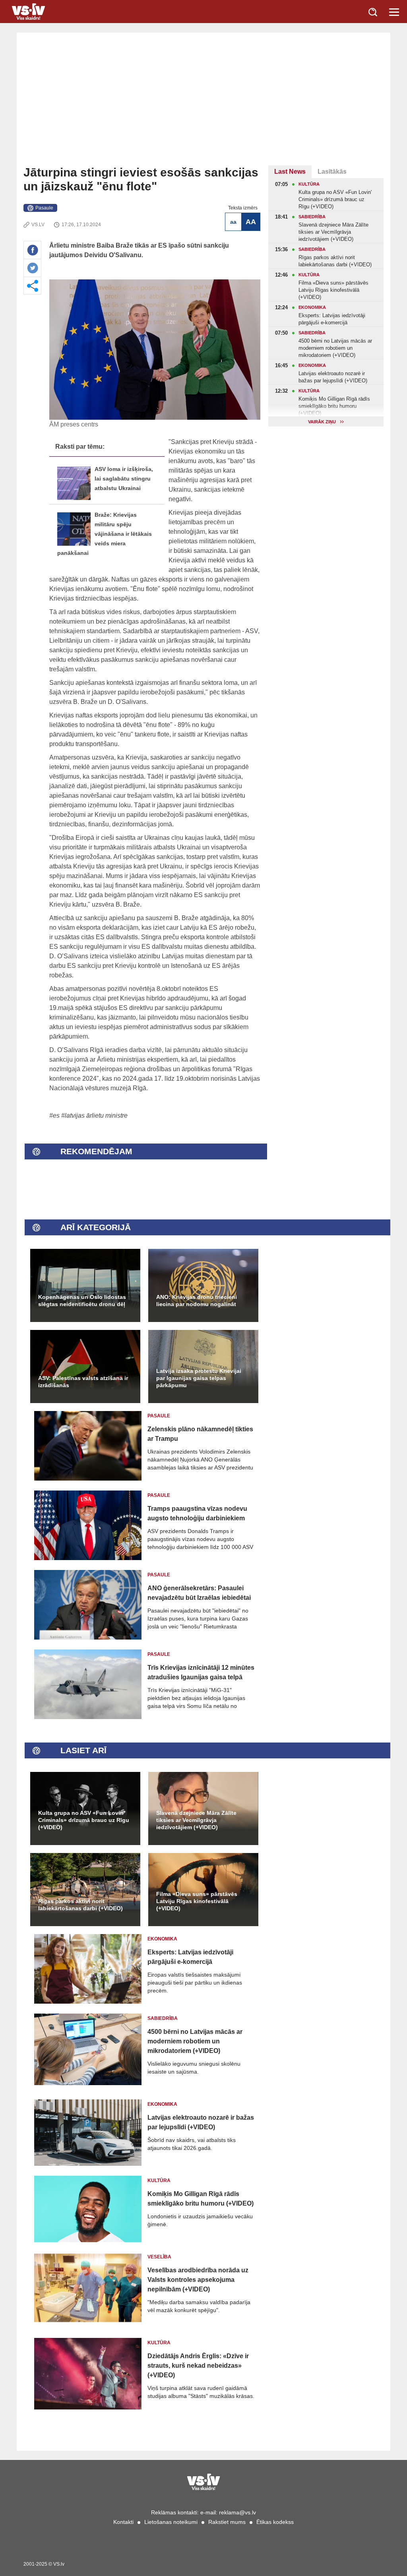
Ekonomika (162, 1939)
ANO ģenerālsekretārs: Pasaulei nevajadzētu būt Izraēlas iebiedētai (199, 1593)
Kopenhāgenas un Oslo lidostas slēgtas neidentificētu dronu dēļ (82, 1301)
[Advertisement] (203, 106)
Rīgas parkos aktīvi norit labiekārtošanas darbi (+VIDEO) (80, 1905)
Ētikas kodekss (275, 2522)
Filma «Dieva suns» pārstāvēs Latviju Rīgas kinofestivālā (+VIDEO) (197, 1901)
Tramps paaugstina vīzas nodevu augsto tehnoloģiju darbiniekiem (197, 1513)
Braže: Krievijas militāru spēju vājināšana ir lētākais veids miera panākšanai (105, 534)
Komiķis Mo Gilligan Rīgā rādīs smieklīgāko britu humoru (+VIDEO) (201, 2199)
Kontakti (123, 2522)
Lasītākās (332, 172)
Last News (290, 172)
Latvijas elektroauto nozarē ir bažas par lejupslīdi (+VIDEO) (201, 2122)
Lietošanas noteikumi (171, 2522)
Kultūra (159, 2181)
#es (54, 1115)
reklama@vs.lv (237, 2512)
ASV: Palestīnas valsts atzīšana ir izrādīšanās (83, 1382)
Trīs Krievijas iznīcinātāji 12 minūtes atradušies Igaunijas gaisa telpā (201, 1672)
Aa (233, 222)
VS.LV (38, 225)
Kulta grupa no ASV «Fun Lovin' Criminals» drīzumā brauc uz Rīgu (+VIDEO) (84, 1820)
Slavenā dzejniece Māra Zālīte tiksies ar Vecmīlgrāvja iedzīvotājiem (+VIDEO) (196, 1820)
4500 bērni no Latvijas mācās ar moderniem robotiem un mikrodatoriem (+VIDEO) (195, 2041)
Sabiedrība (163, 2018)
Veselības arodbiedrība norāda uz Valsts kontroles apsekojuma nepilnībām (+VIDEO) (198, 2280)
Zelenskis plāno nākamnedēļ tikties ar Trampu (200, 1434)
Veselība (159, 2257)
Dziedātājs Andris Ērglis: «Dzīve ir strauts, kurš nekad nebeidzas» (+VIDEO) (198, 2366)
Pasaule (44, 208)
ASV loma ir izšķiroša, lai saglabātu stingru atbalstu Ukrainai (124, 479)
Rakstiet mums (227, 2522)
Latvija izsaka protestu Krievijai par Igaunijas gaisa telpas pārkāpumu (199, 1378)
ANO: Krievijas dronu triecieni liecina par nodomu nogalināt (197, 1301)
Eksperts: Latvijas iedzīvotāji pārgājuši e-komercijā (190, 1957)
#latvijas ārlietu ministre (94, 1115)
